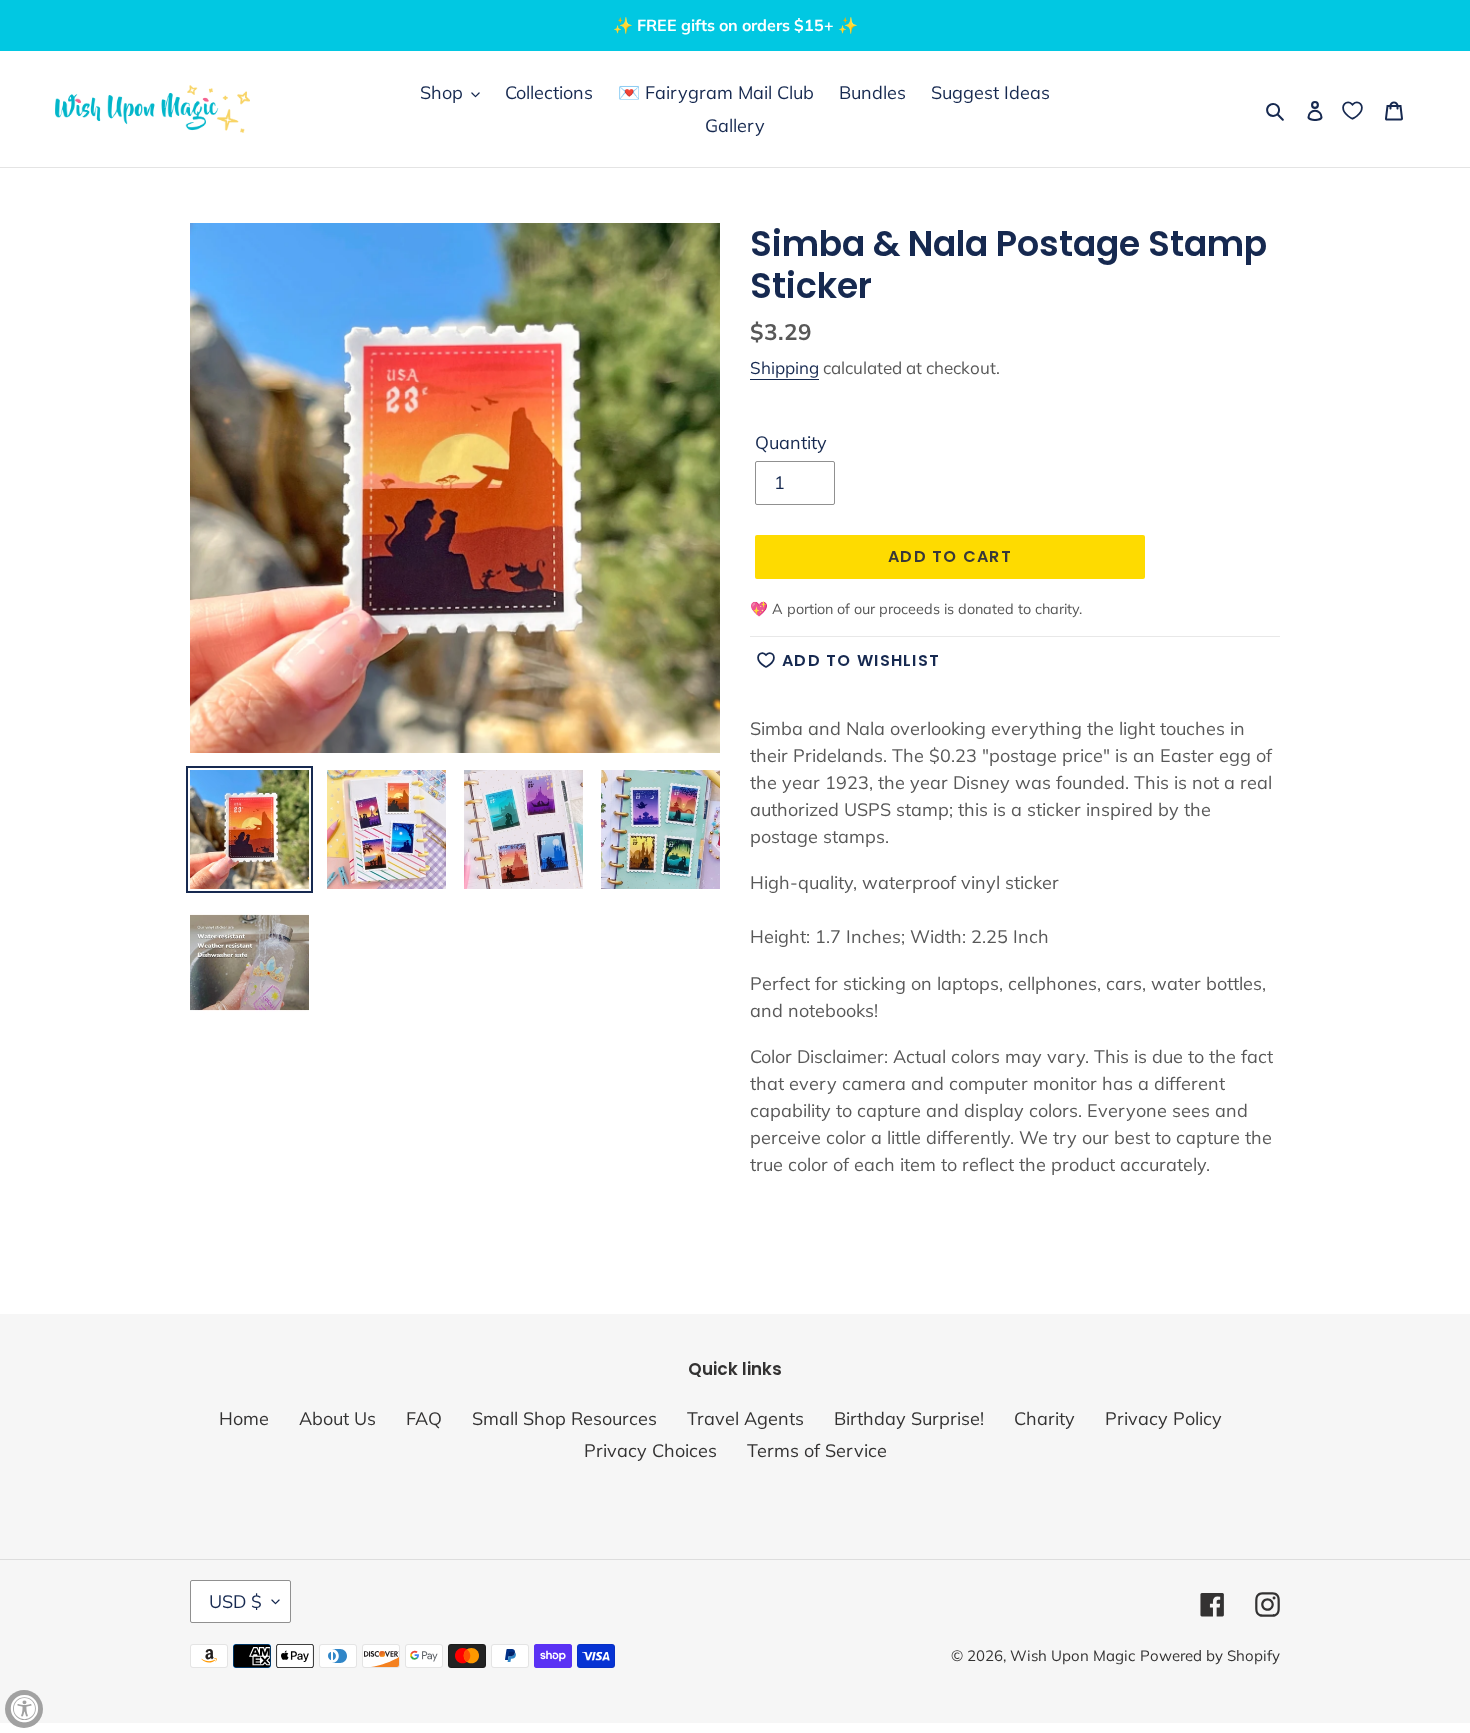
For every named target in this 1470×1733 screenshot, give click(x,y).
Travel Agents (745, 1418)
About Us (337, 1418)
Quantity (791, 442)
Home (244, 1418)
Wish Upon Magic (1072, 1655)
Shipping (784, 367)
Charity (1044, 1418)
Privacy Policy (1163, 1418)
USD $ (235, 1601)
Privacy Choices (650, 1450)
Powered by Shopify (1210, 1655)
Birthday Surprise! (909, 1418)
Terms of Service (817, 1450)
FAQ (424, 1418)
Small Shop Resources (564, 1418)
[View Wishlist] (1354, 109)
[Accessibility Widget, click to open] (24, 1709)
